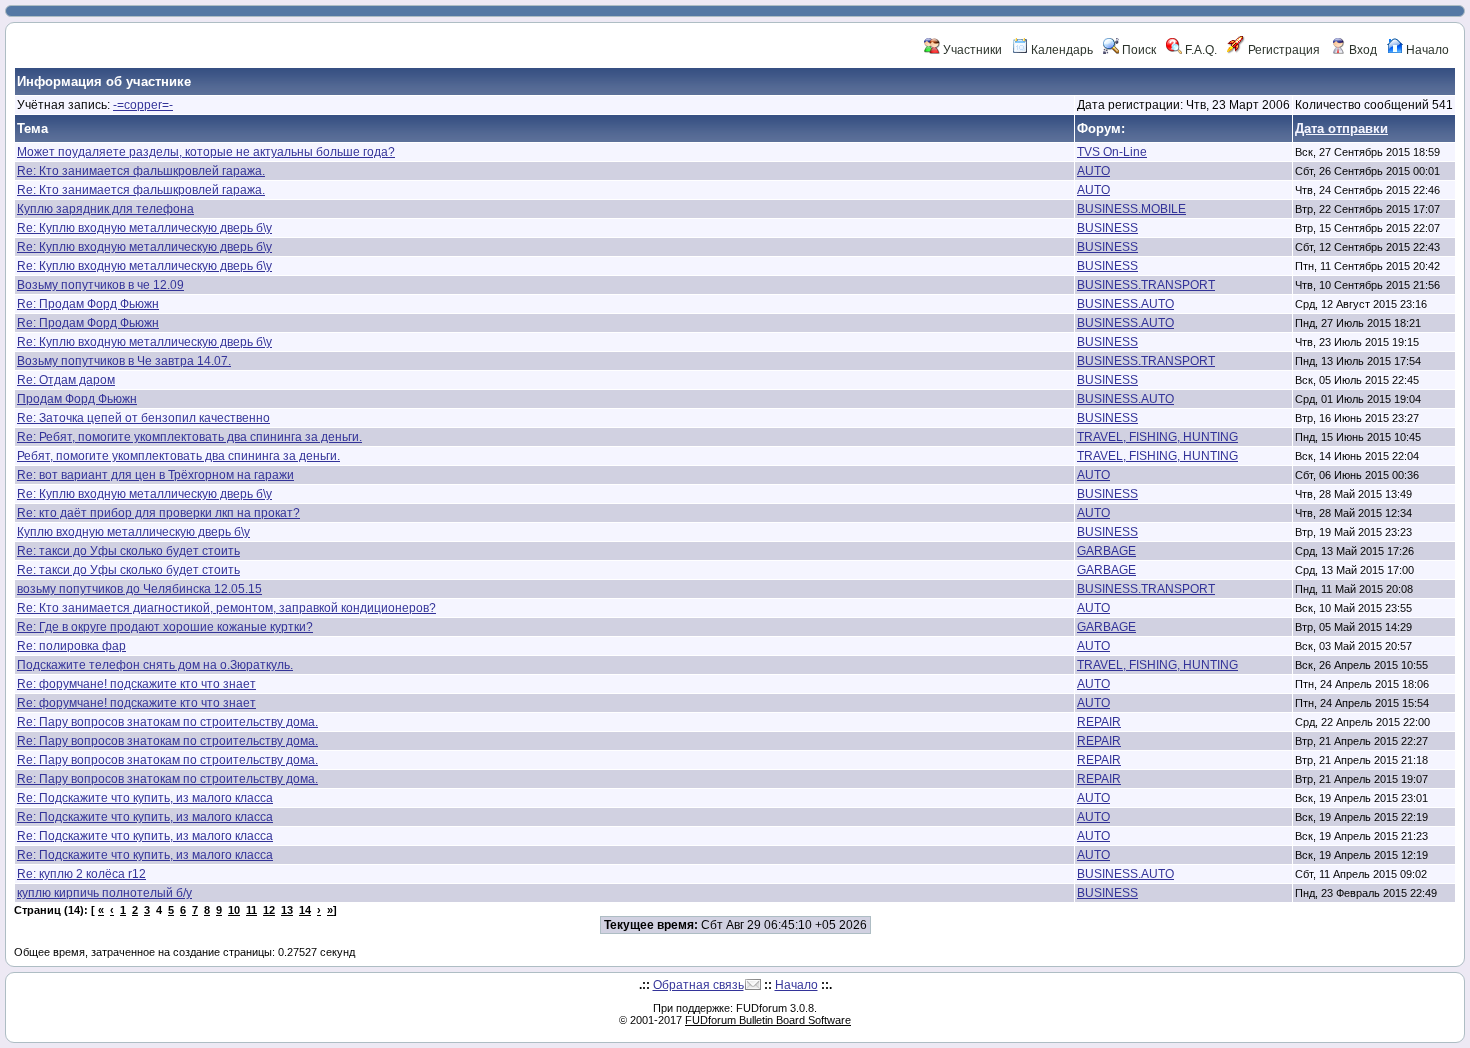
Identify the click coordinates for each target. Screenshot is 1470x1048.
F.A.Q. (1199, 50)
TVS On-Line (1112, 152)
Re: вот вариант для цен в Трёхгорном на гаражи (155, 475)
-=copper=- (143, 105)
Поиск (1137, 50)
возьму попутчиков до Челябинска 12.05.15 (139, 589)
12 (269, 910)
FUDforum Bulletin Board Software (768, 1020)
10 (234, 910)
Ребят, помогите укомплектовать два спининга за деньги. (178, 456)
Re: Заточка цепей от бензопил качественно (143, 418)
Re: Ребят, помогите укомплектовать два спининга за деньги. (189, 437)
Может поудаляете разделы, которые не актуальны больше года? (206, 152)
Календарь (1060, 50)
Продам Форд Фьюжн (77, 399)
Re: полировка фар (71, 646)
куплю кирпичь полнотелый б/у (104, 893)
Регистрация (1282, 50)
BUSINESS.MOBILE (1131, 209)
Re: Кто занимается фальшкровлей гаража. (141, 171)
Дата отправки (1341, 128)
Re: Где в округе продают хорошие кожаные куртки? (165, 627)
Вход (1361, 50)
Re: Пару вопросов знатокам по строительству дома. (167, 722)
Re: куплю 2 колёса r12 (81, 874)
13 (287, 910)
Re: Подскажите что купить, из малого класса (145, 798)
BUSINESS (1107, 228)
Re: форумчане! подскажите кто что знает (136, 684)
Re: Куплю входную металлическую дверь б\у (144, 228)
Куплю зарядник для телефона (105, 209)
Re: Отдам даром (66, 380)
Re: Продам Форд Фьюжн (88, 304)
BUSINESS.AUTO (1125, 304)
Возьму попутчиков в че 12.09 (100, 285)
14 (305, 910)
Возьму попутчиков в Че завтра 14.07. (124, 361)
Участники (971, 50)
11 (251, 910)
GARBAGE (1106, 551)
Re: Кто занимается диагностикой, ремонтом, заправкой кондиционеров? (226, 608)
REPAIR (1099, 722)
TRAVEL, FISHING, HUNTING (1157, 437)
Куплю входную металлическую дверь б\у (133, 532)
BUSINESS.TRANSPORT (1146, 285)
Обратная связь (698, 985)
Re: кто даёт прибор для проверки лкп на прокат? (158, 513)
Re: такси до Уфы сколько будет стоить (128, 551)
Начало (1426, 50)
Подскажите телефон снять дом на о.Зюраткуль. (155, 665)
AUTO (1093, 171)
